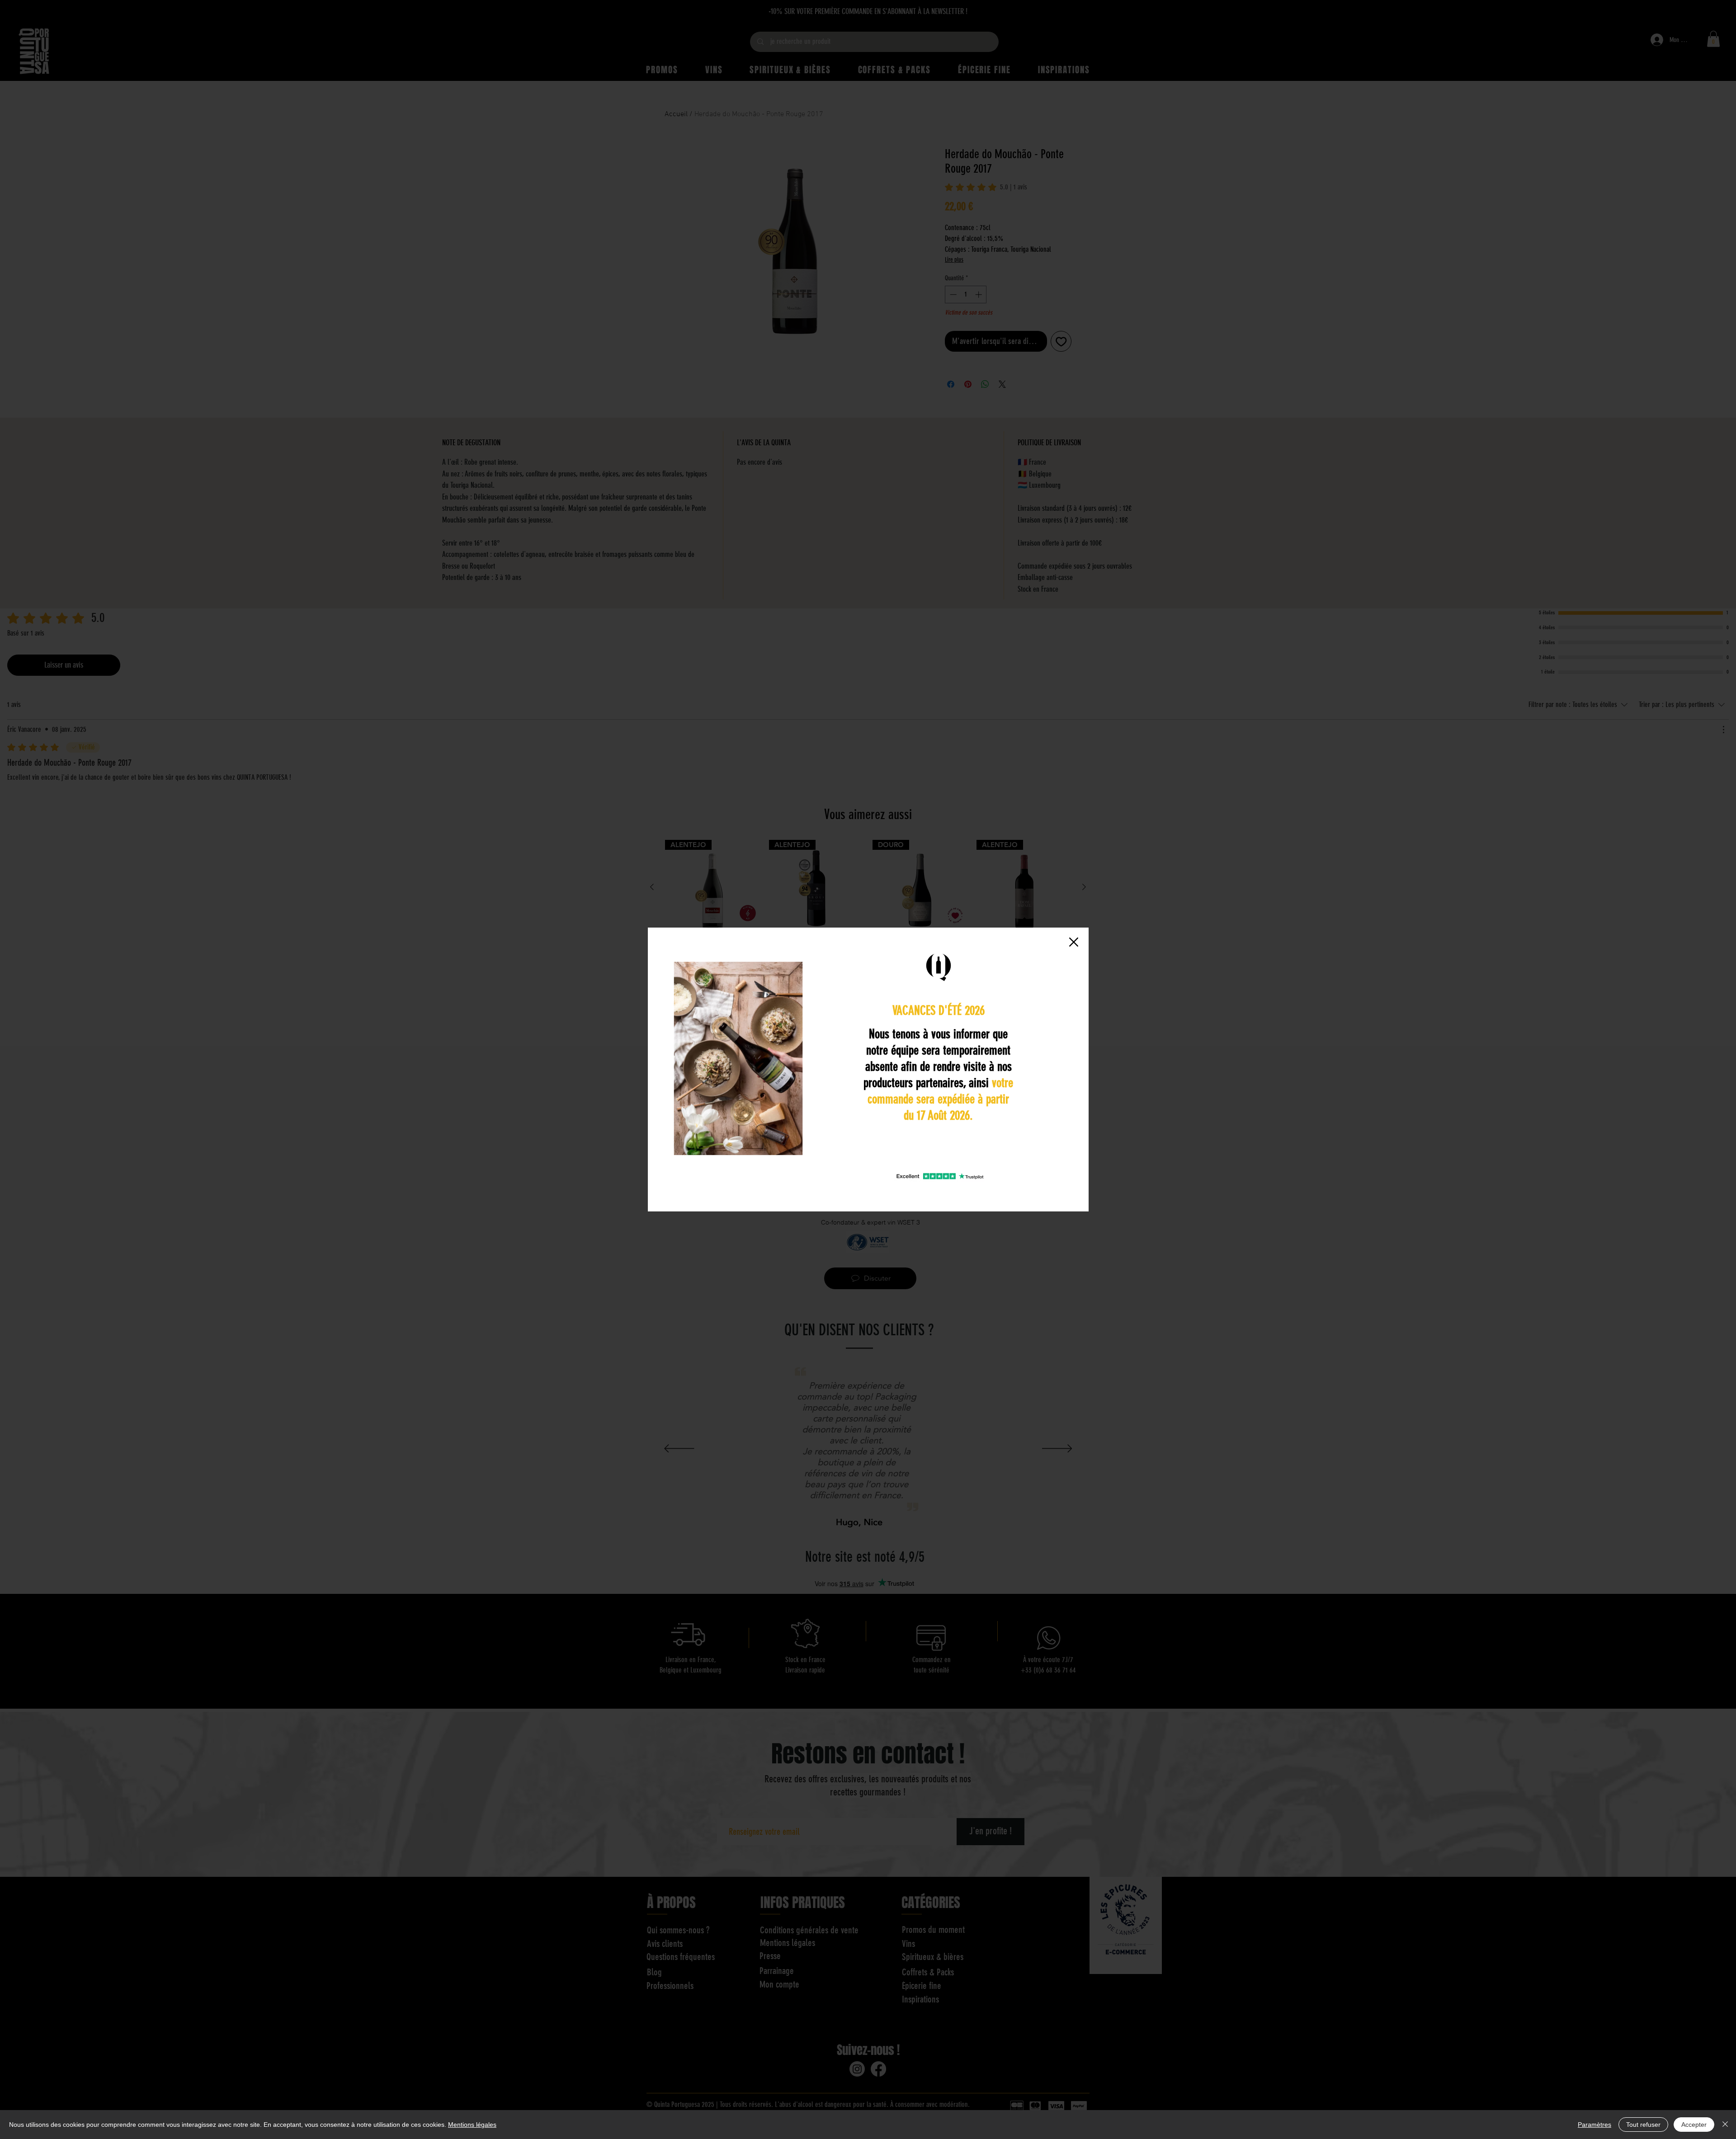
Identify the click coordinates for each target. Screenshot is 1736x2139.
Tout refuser (1643, 2125)
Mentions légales (472, 2125)
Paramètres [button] (1594, 2125)
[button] (1074, 942)
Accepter (1694, 2125)
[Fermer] (1725, 2125)
